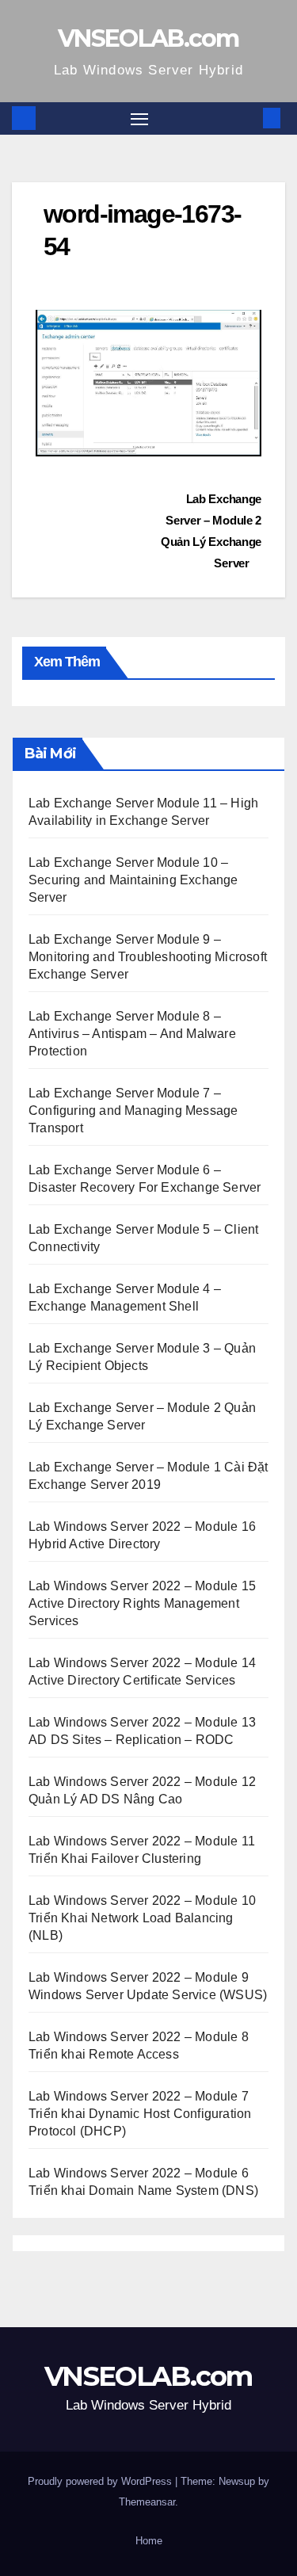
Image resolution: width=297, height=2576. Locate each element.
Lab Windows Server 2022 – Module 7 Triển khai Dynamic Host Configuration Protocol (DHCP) (140, 2114)
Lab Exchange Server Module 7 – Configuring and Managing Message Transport (133, 1111)
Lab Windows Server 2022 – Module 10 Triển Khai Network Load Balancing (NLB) (142, 1918)
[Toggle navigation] (139, 119)
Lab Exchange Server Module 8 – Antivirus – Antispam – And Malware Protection (132, 1034)
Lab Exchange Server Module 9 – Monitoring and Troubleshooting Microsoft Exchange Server (148, 957)
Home (149, 2541)
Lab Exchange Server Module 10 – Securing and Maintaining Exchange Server (133, 880)
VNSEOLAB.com (148, 38)
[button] (248, 118)
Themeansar (147, 2502)
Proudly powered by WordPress (101, 2481)
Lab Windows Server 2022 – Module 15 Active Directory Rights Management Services (142, 1603)
